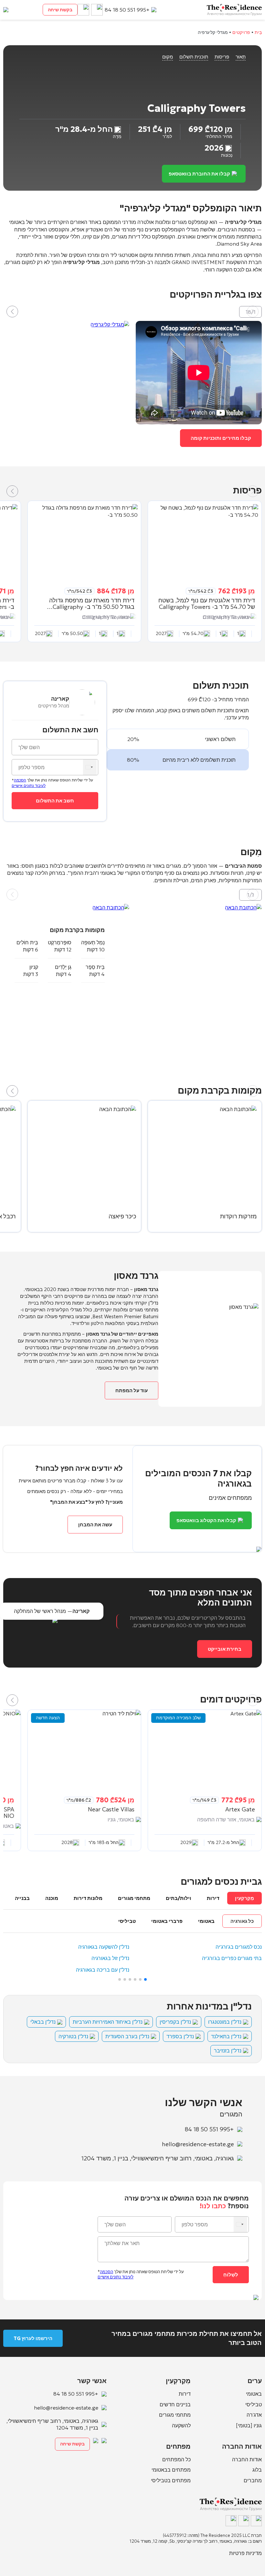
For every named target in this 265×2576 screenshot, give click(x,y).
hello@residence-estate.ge (198, 2144)
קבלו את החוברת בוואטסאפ (199, 174)
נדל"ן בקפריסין (175, 2022)
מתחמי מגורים (175, 2415)
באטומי (254, 2394)
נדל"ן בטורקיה (73, 2036)
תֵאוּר (241, 57)
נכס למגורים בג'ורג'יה (239, 1947)
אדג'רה (254, 2415)
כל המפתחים (176, 2459)
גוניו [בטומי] (249, 2425)
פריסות (222, 57)
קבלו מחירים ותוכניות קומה (221, 438)
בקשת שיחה (60, 10)
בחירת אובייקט (225, 1649)
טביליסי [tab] (127, 1921)
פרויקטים (241, 32)
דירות (185, 2394)
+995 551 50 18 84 (127, 10)
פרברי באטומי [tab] (167, 1921)
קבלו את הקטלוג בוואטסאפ (206, 1520)
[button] (12, 312)
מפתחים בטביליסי (171, 2480)
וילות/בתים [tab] (179, 1898)
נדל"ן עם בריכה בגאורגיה (103, 1970)
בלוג (257, 2470)
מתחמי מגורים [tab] (134, 1898)
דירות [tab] (213, 1898)
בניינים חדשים (175, 2404)
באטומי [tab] (206, 1921)
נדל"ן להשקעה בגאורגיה (104, 1947)
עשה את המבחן (95, 1525)
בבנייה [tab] (22, 1898)
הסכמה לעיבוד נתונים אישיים (29, 783)
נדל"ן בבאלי (43, 2022)
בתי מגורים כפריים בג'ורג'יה (232, 1958)
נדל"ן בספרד (180, 2036)
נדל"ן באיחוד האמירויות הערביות (108, 2022)
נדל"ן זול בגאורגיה (110, 1958)
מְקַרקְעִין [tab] (244, 1898)
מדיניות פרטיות (245, 2553)
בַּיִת (258, 32)
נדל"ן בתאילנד (226, 2036)
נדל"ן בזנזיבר (228, 2051)
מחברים (253, 2480)
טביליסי (254, 2404)
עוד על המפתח (132, 1390)
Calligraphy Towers (226, 617)
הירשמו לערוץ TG (33, 2338)
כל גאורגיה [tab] (242, 1921)
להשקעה (181, 2425)
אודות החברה (247, 2459)
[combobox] (90, 767)
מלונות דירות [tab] (88, 1898)
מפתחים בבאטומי (171, 2470)
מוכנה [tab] (52, 1898)
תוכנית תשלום (194, 57)
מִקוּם (168, 57)
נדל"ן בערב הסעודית (127, 2036)
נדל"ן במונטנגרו (225, 2022)
